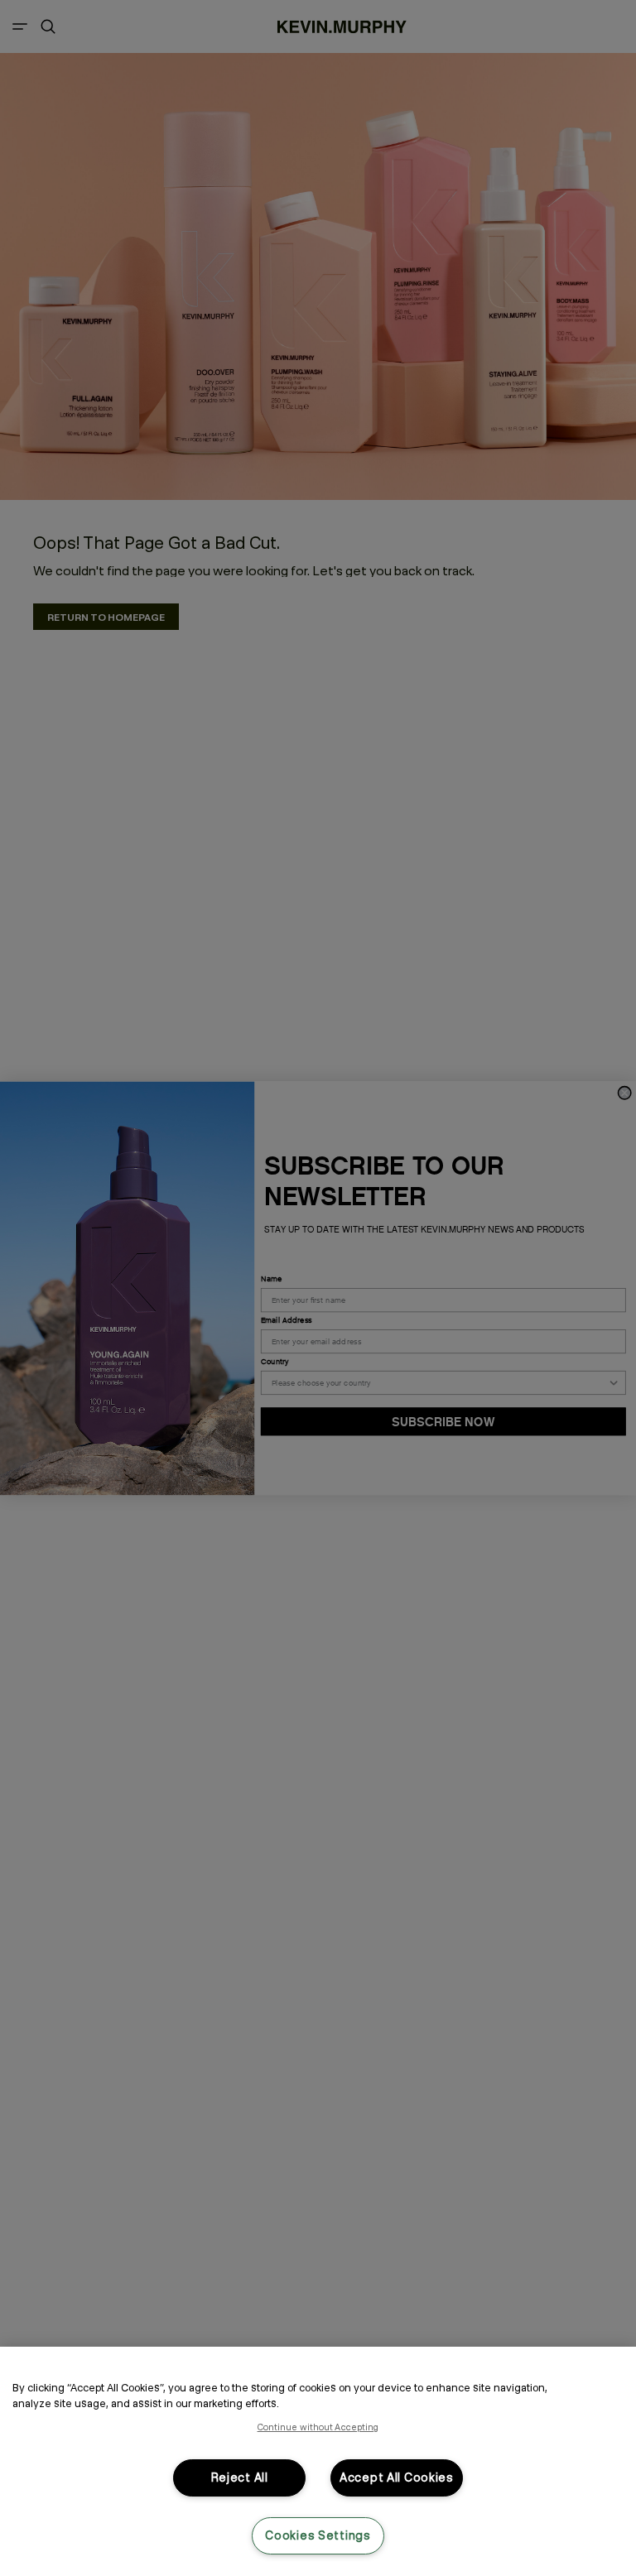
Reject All (240, 2477)
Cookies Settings (318, 2535)
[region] (318, 2461)
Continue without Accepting (318, 2427)
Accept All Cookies (397, 2477)
